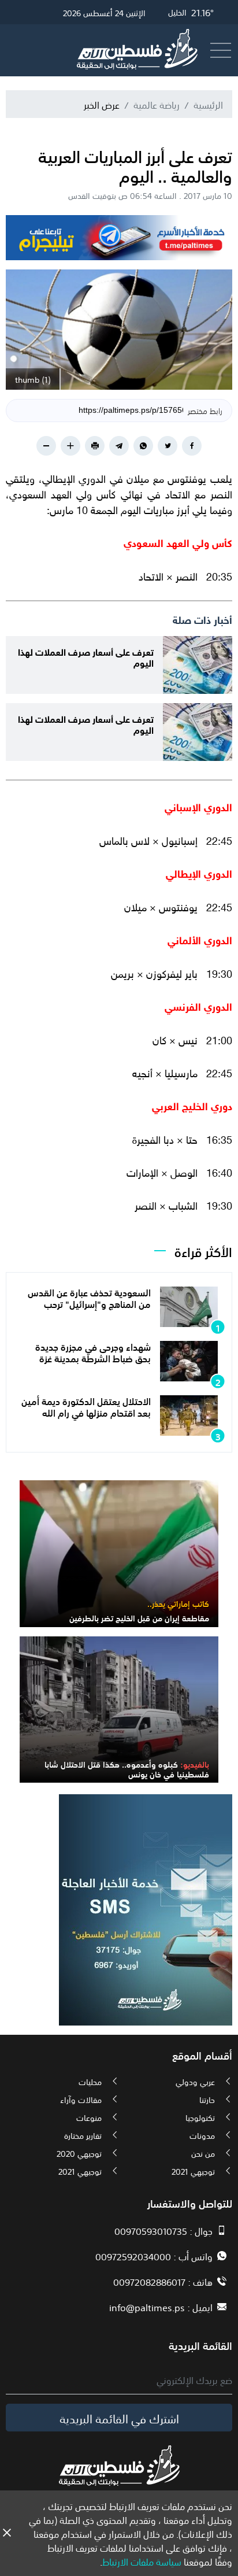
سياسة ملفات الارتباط (142, 2561)
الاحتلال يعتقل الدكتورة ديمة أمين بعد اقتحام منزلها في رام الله (86, 1406)
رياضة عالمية (157, 104)
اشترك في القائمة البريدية (119, 2418)
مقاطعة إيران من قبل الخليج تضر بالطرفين (139, 1617)
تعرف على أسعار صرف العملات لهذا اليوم (86, 656)
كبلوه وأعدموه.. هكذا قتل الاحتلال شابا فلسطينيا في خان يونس (127, 1769)
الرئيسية (208, 104)
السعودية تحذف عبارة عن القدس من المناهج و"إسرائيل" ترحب (89, 1297)
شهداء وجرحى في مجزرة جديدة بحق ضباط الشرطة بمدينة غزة (93, 1352)
